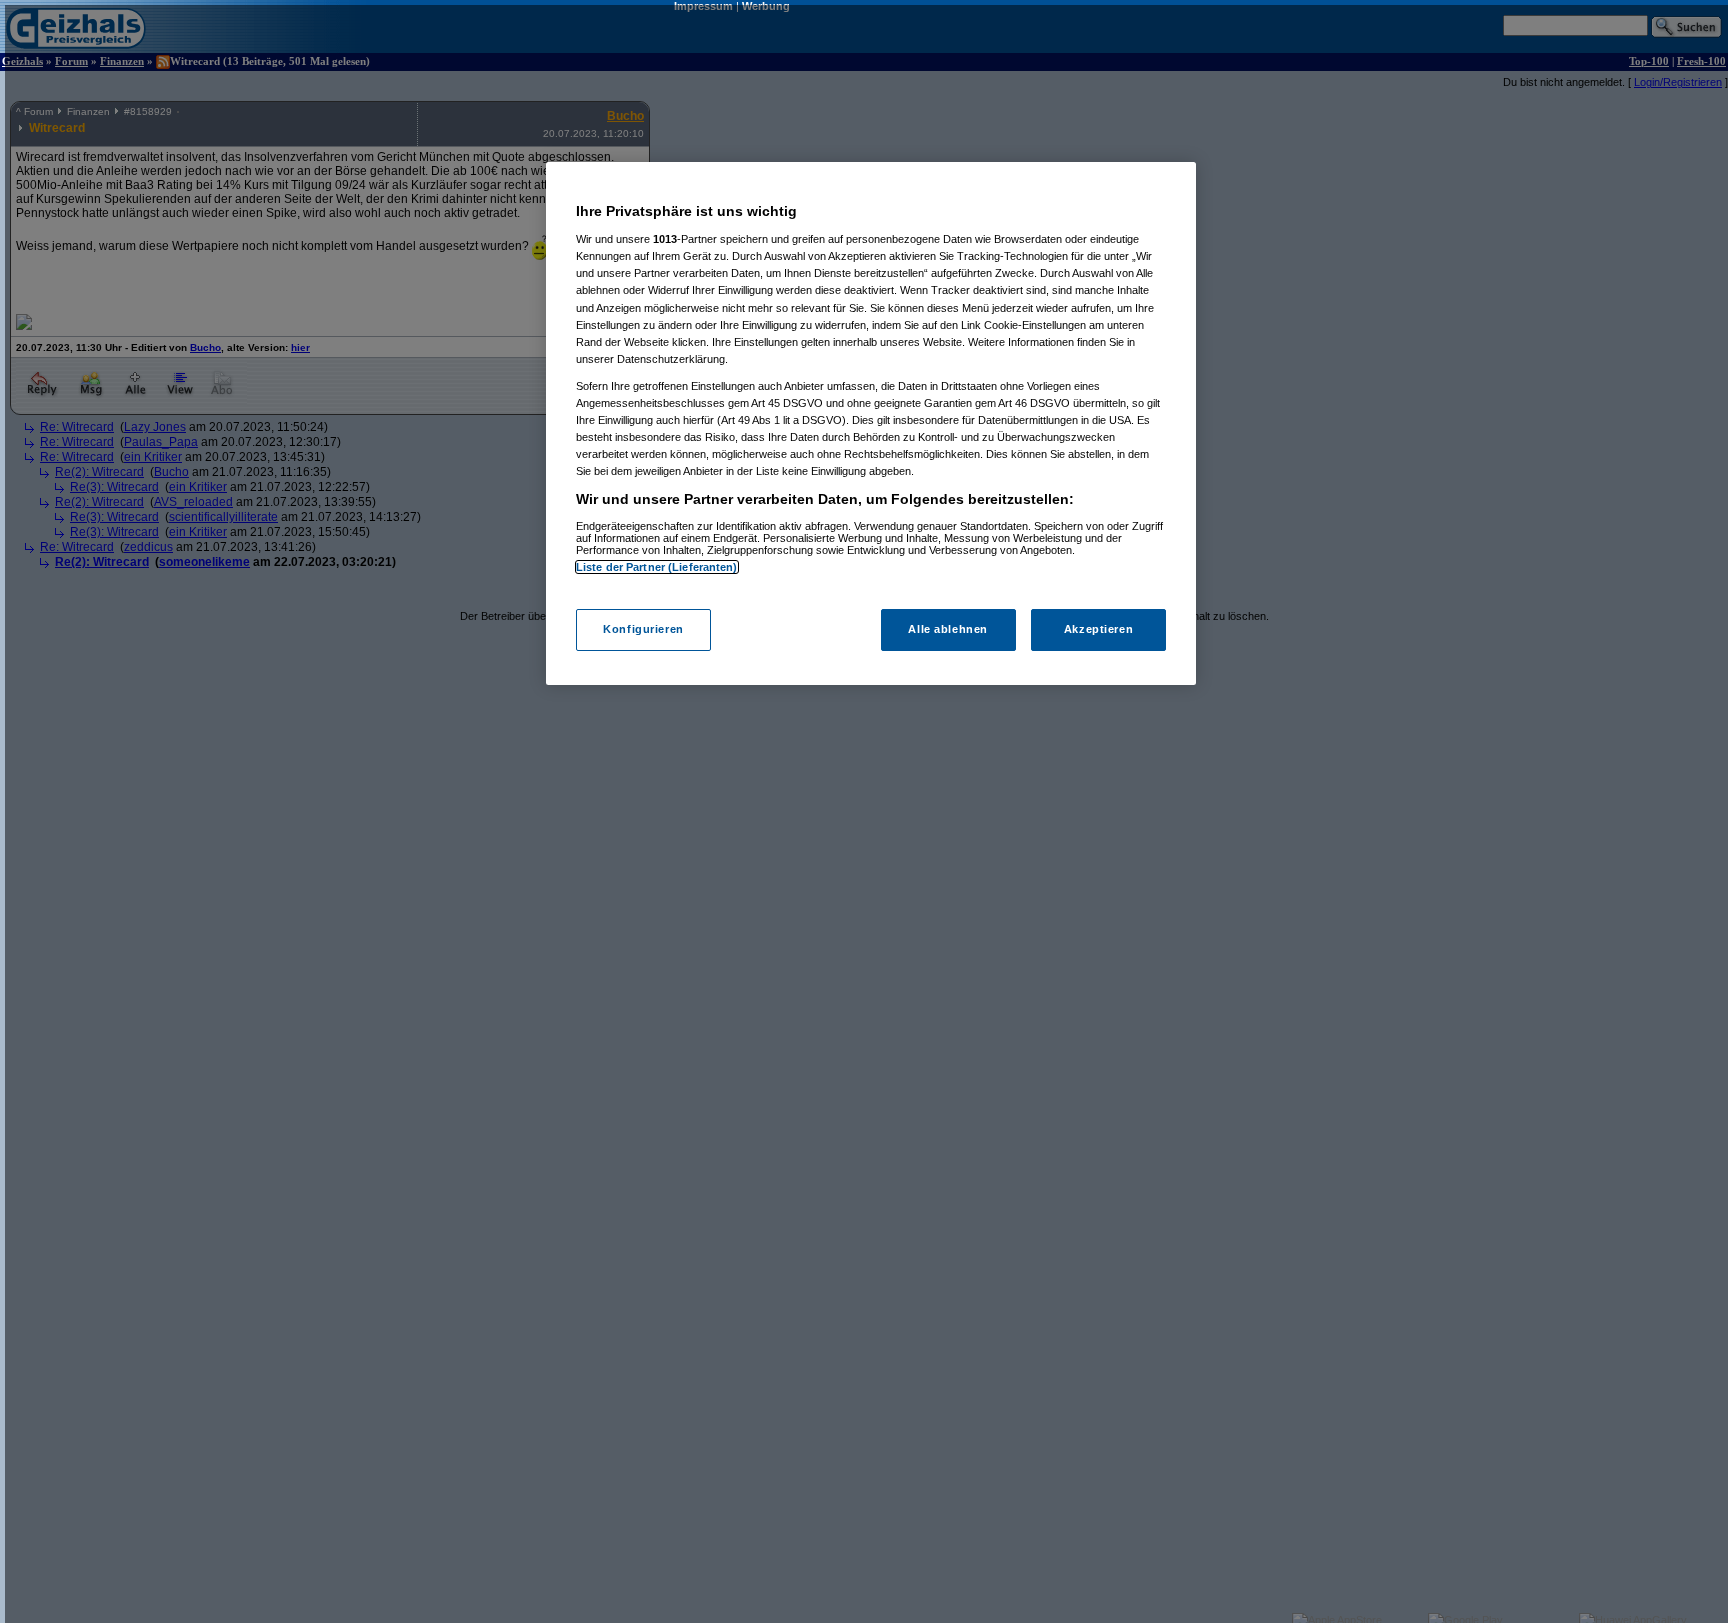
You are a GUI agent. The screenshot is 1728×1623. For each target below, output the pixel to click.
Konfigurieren (643, 630)
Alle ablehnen (947, 630)
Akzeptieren (1098, 630)
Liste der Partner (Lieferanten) (657, 567)
